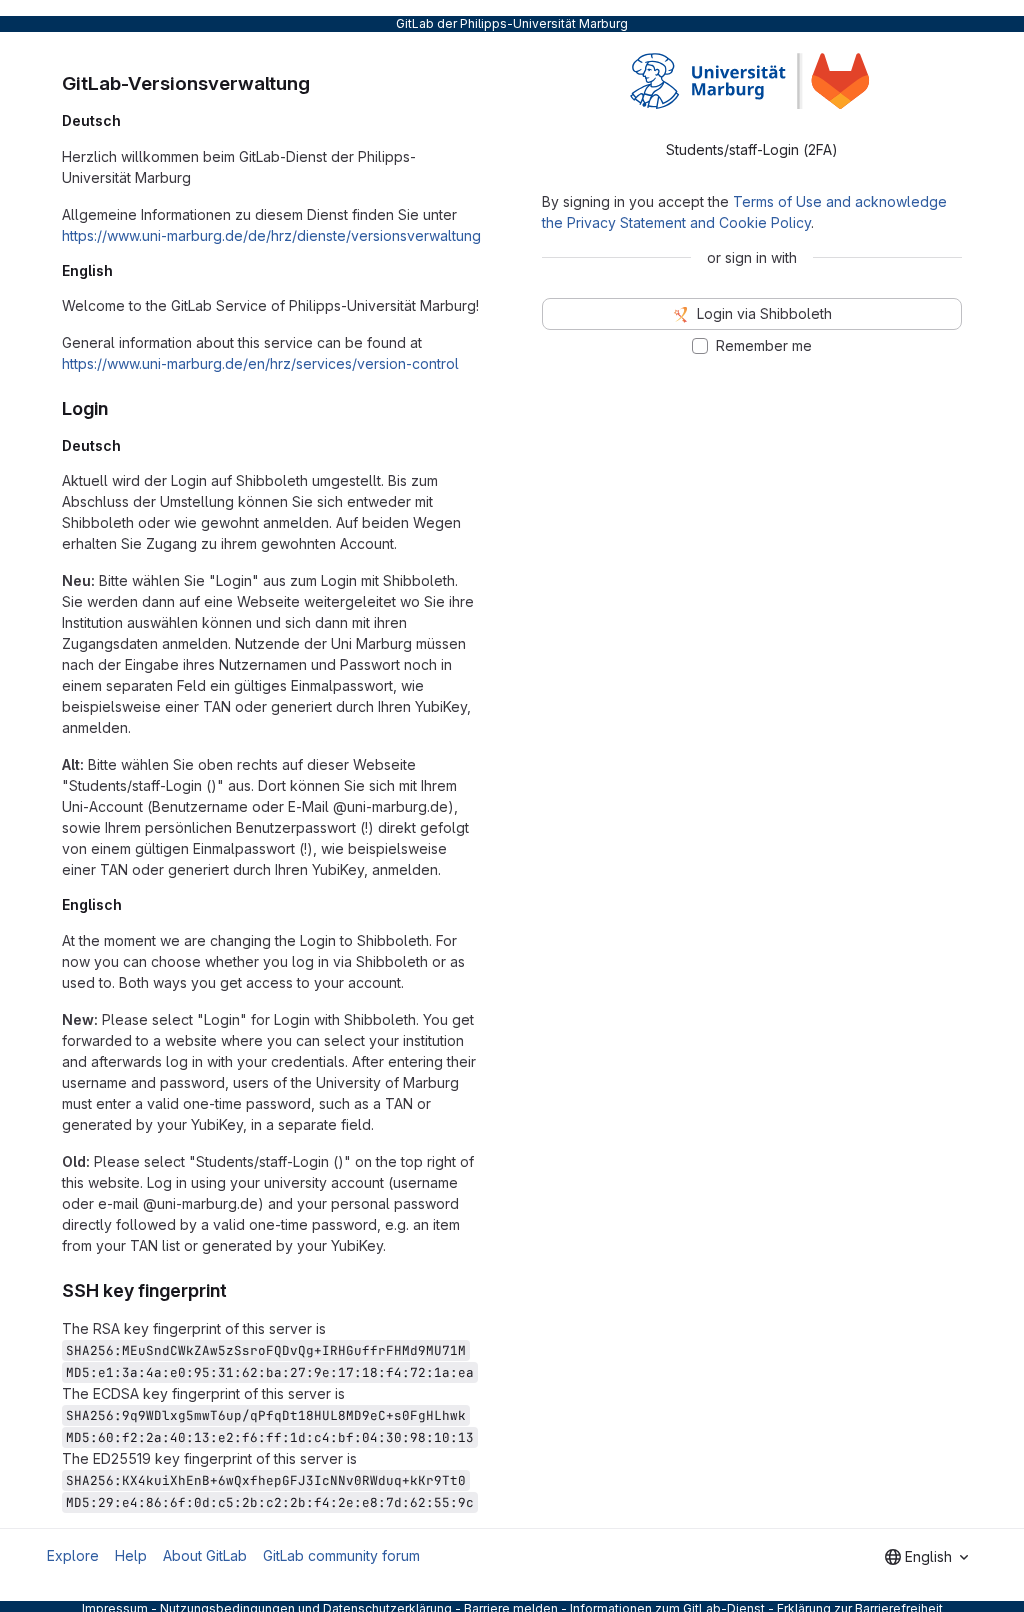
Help (131, 1555)
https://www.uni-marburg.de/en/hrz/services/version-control (260, 363)
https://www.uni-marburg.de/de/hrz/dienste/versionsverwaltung (271, 235)
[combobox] (926, 1557)
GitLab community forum (341, 1555)
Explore (73, 1555)
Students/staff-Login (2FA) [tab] (752, 149)
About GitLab (205, 1555)
